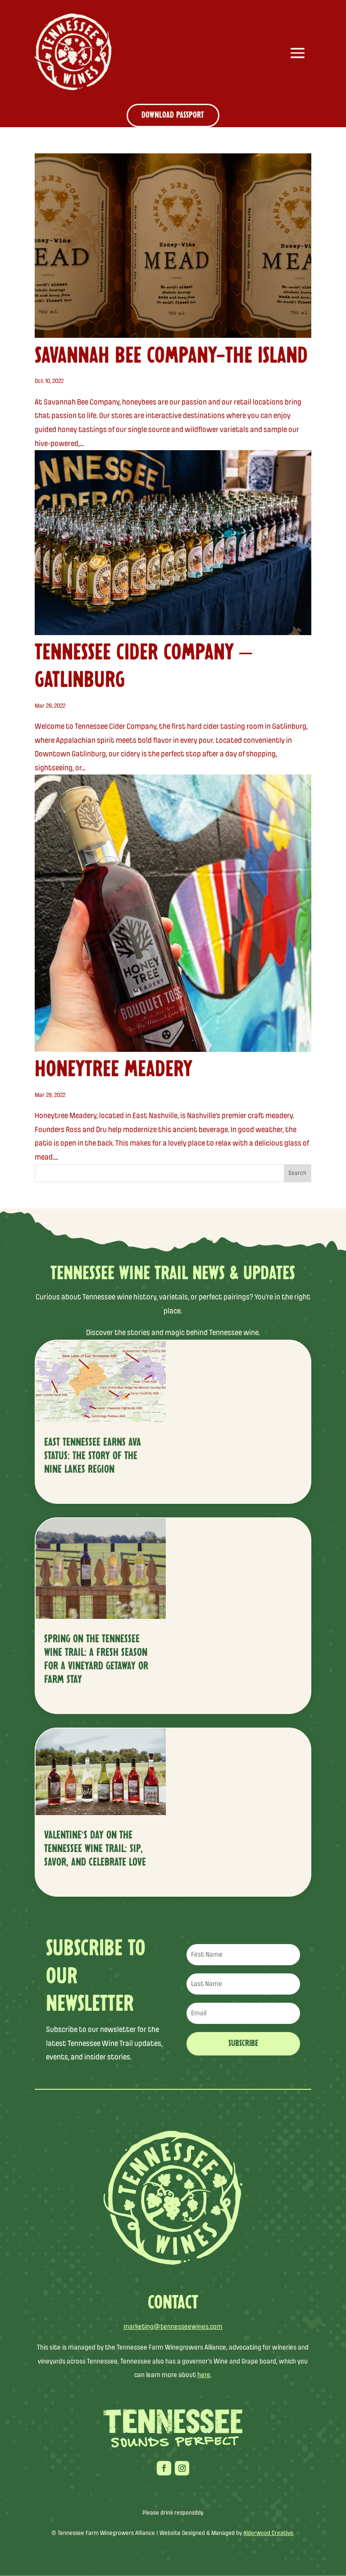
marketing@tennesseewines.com (173, 2327)
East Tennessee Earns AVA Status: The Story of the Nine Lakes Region (93, 1456)
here (204, 2375)
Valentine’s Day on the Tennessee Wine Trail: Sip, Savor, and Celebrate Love (95, 1849)
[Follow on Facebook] (164, 2468)
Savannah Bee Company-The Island (171, 356)
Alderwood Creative (268, 2533)
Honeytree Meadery (114, 1070)
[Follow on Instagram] (182, 2468)
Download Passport (173, 115)
